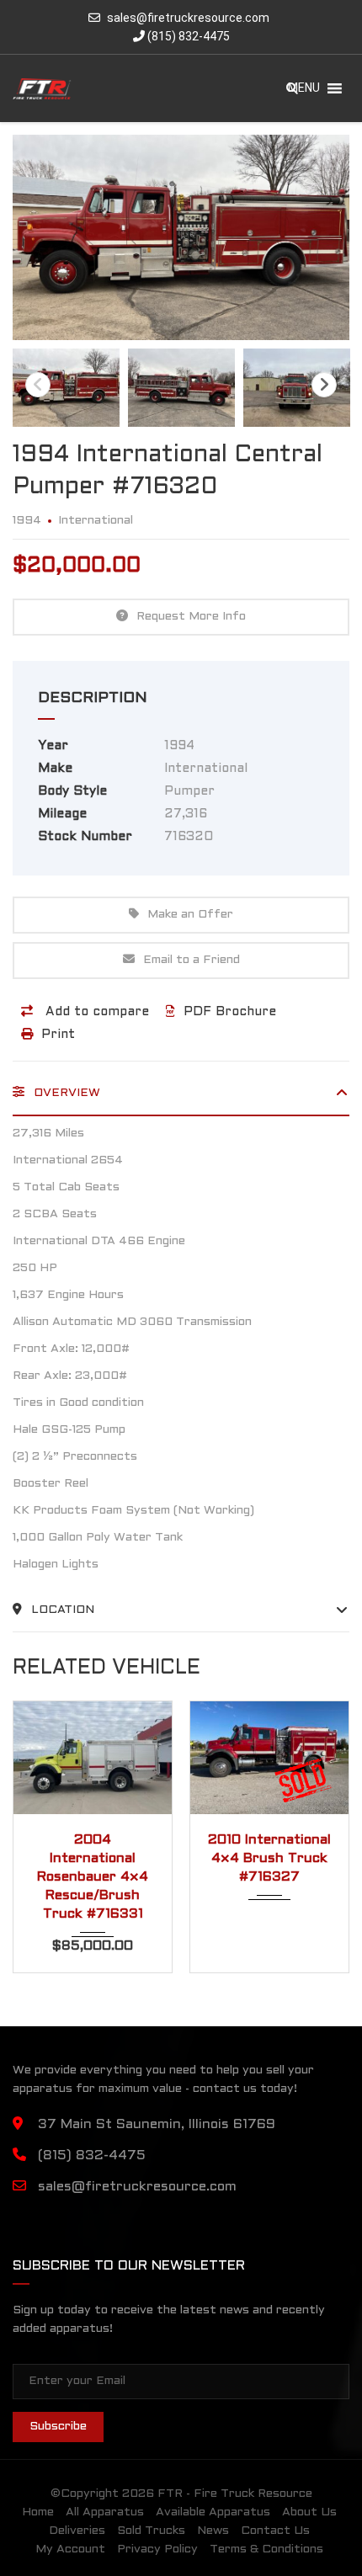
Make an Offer (190, 915)
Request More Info (191, 617)
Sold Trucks (151, 2531)
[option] (181, 237)
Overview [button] (65, 1093)
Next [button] (324, 385)
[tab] (181, 1099)
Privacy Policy (157, 2549)
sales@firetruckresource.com (188, 18)
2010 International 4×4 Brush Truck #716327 (134, 1858)
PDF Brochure (230, 1012)
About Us (309, 2512)
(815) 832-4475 (187, 36)
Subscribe (58, 2427)
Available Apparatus (213, 2512)
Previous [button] (38, 385)
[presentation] (38, 1833)
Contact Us (275, 2531)
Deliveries (77, 2531)
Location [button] (61, 1610)
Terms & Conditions (266, 2549)
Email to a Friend (192, 960)
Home (38, 2512)
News (213, 2531)
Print (58, 1035)
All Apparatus (105, 2512)
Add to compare (95, 1012)
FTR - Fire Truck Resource (235, 2494)
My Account (70, 2549)
